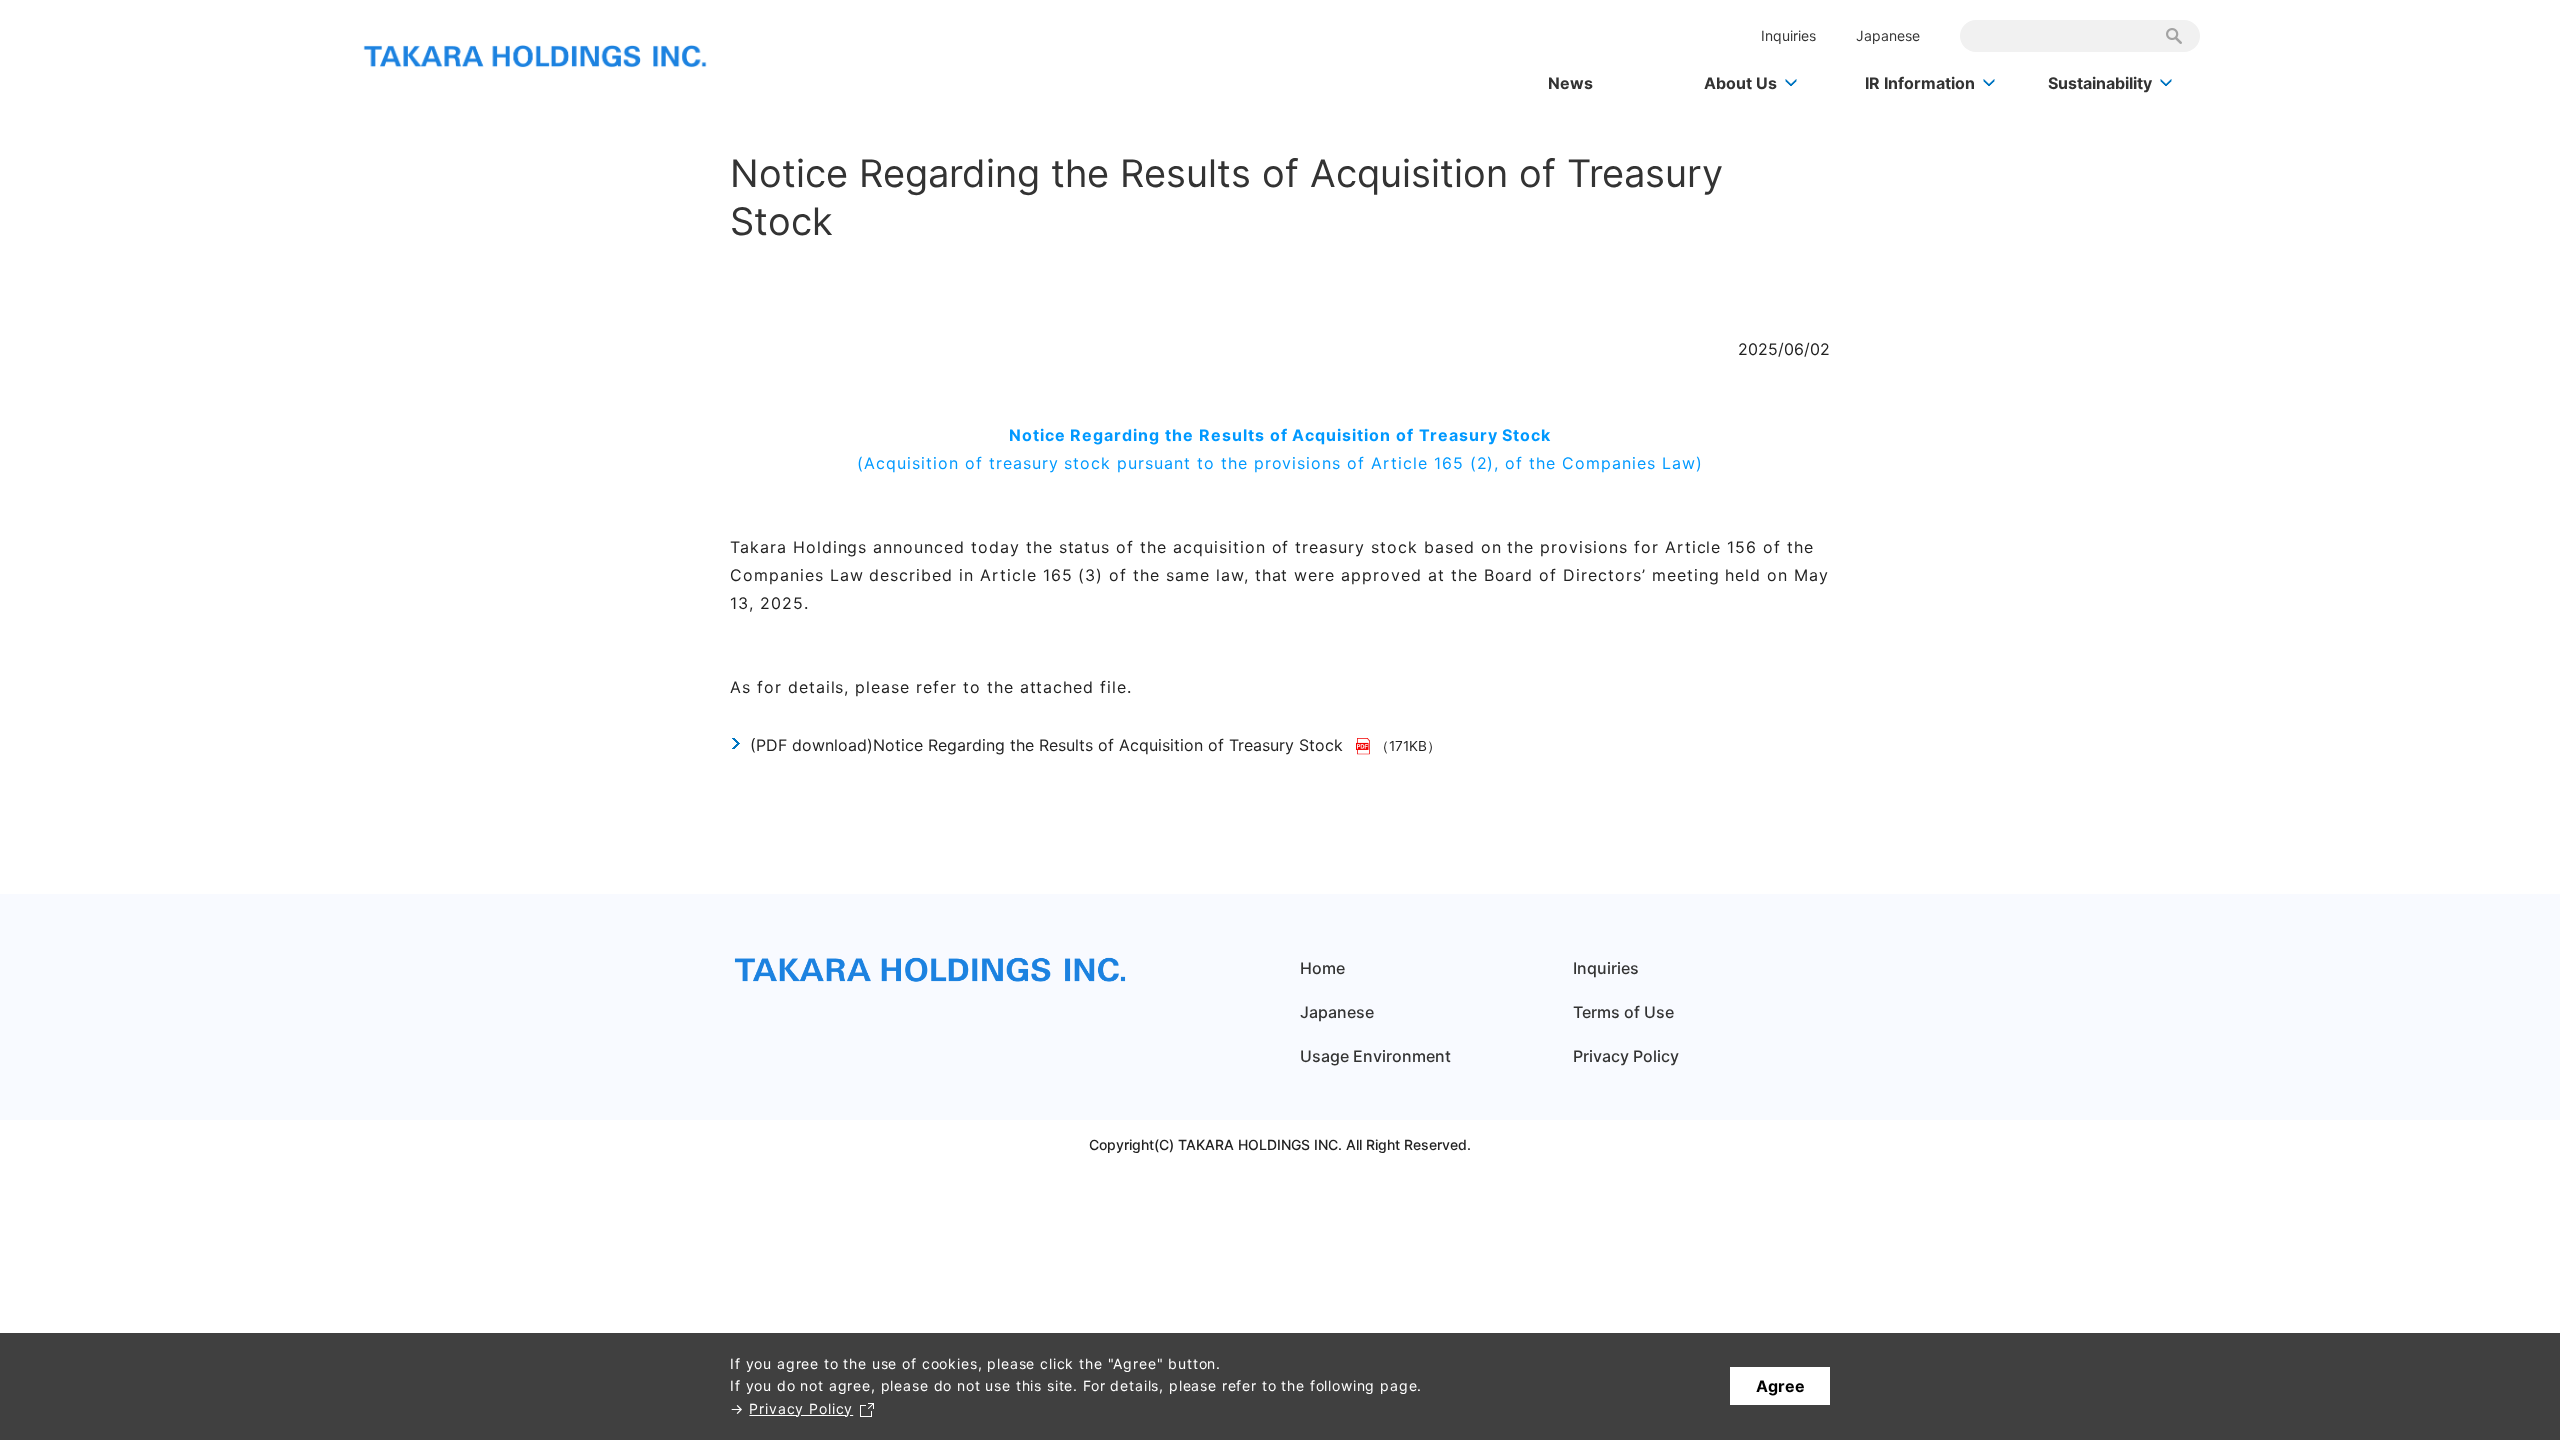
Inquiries (1788, 35)
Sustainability (2100, 83)
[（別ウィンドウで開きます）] (1365, 745)
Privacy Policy (801, 1408)
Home (1322, 968)
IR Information (1920, 83)
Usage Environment (1375, 1056)
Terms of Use (1623, 1012)
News (1570, 83)
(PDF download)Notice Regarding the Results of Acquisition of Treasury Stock (1046, 745)
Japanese (1888, 35)
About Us (1740, 83)
